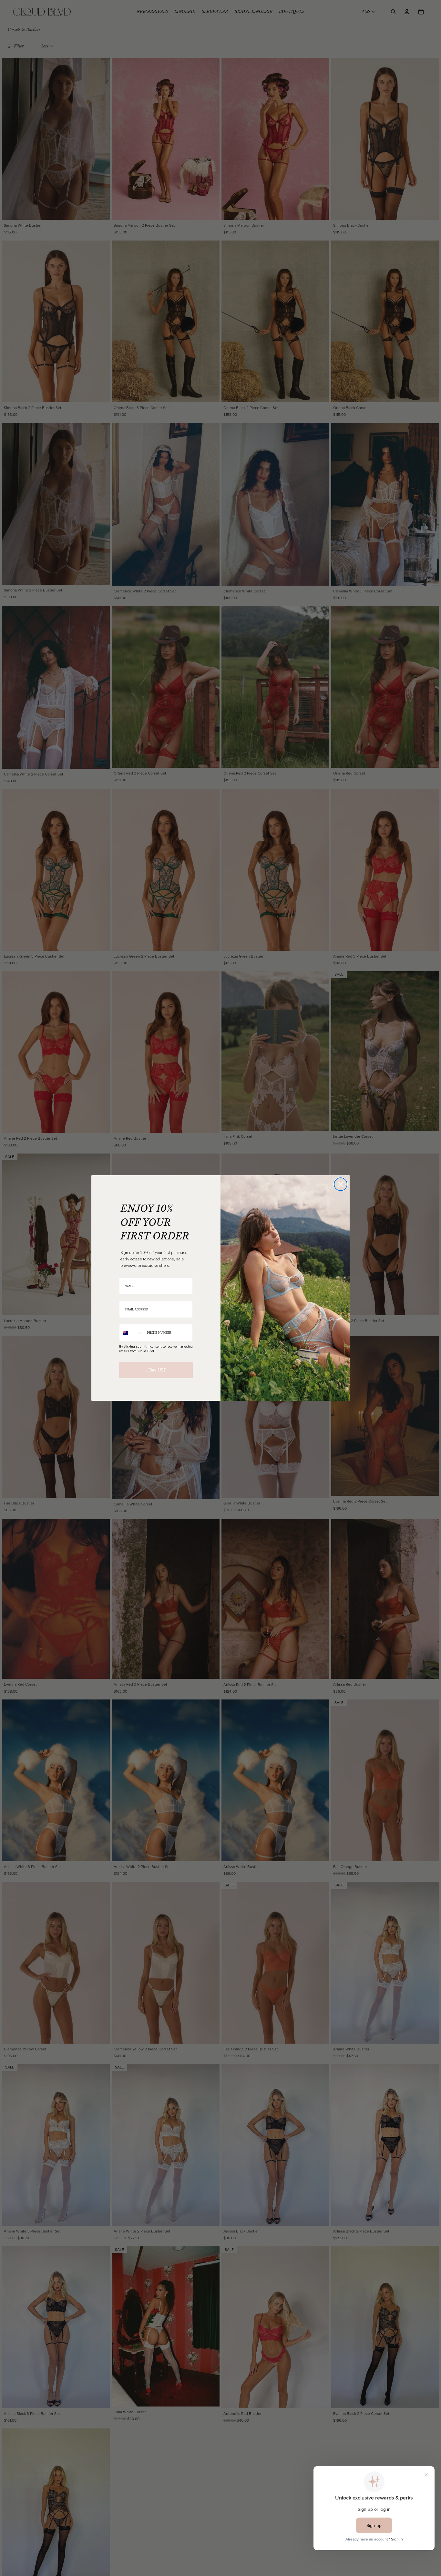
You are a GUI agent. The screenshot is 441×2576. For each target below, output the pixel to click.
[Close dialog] (341, 1184)
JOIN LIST (156, 1370)
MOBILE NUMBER (132, 1320)
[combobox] (132, 1333)
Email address (130, 1297)
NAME (124, 1273)
